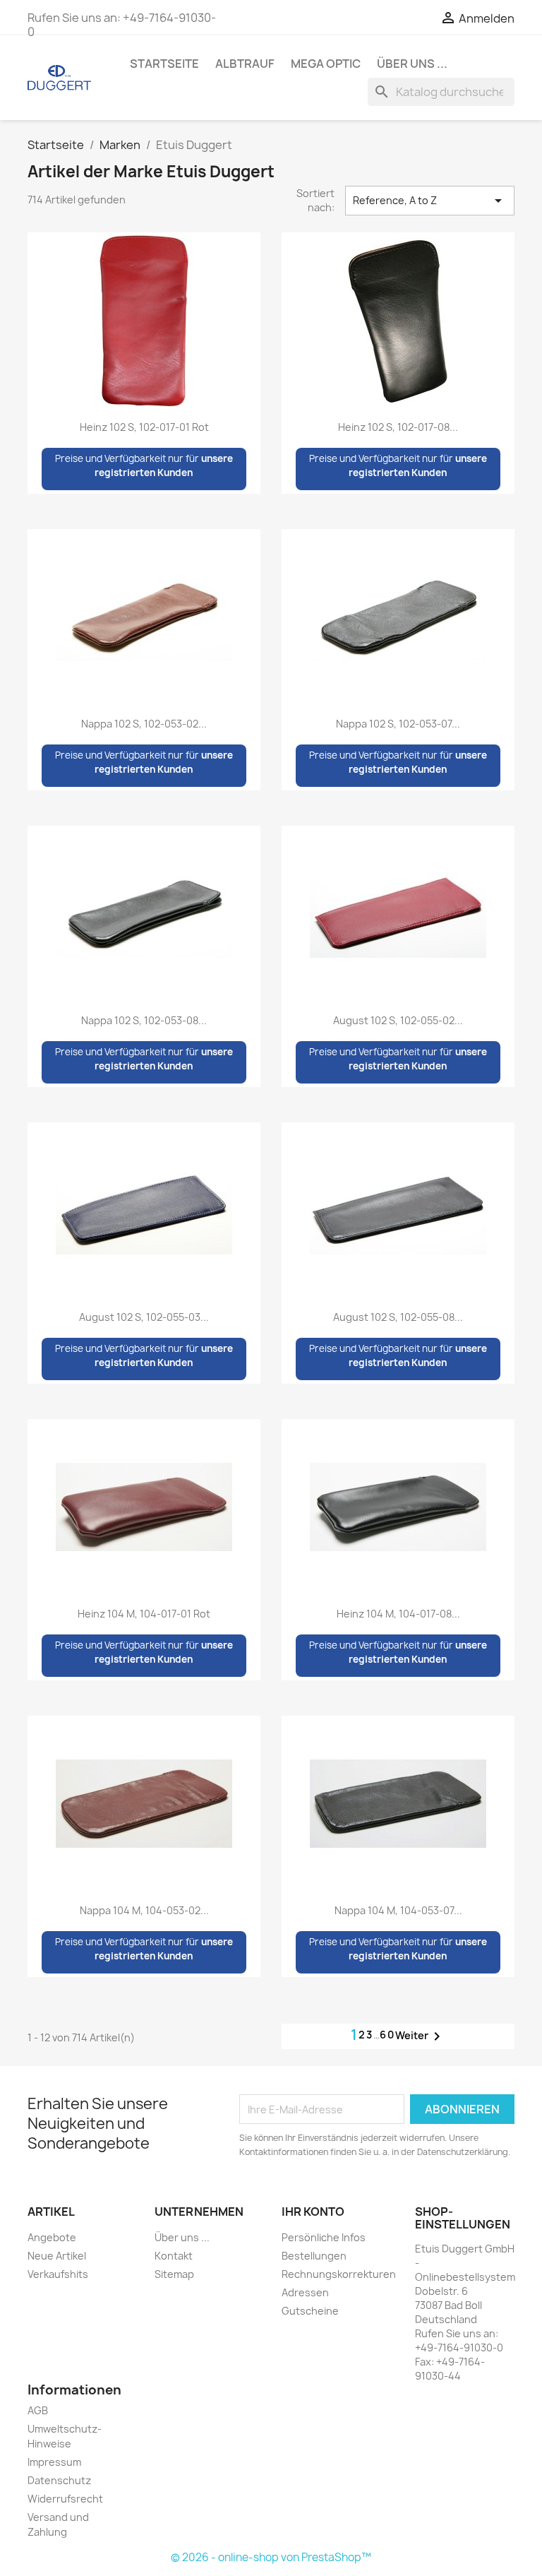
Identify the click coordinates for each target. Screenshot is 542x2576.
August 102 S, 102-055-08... (398, 1317)
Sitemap (174, 2274)
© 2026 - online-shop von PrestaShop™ (271, 2557)
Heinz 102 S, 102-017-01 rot (144, 427)
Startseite (164, 64)
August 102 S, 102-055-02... (398, 1020)
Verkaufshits (58, 2274)
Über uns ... (412, 64)
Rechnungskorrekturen (339, 2274)
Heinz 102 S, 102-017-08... (398, 427)
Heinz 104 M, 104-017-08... (398, 1614)
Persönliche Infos (324, 2237)
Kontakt (174, 2256)
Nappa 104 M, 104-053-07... (398, 1910)
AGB (38, 2410)
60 (387, 2035)
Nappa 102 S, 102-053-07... (398, 724)
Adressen (305, 2292)
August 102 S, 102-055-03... (144, 1317)
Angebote (52, 2237)
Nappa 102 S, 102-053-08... (144, 1020)
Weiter (420, 2036)
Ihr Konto (313, 2212)
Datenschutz (59, 2480)
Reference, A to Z (430, 201)
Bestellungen (314, 2256)
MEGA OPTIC (326, 64)
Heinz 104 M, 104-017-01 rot (144, 1614)
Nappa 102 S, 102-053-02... (144, 724)
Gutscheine (310, 2311)
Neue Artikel (57, 2256)
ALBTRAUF (245, 64)
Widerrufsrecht (65, 2499)
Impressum (54, 2462)
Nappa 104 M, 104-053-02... (144, 1910)
